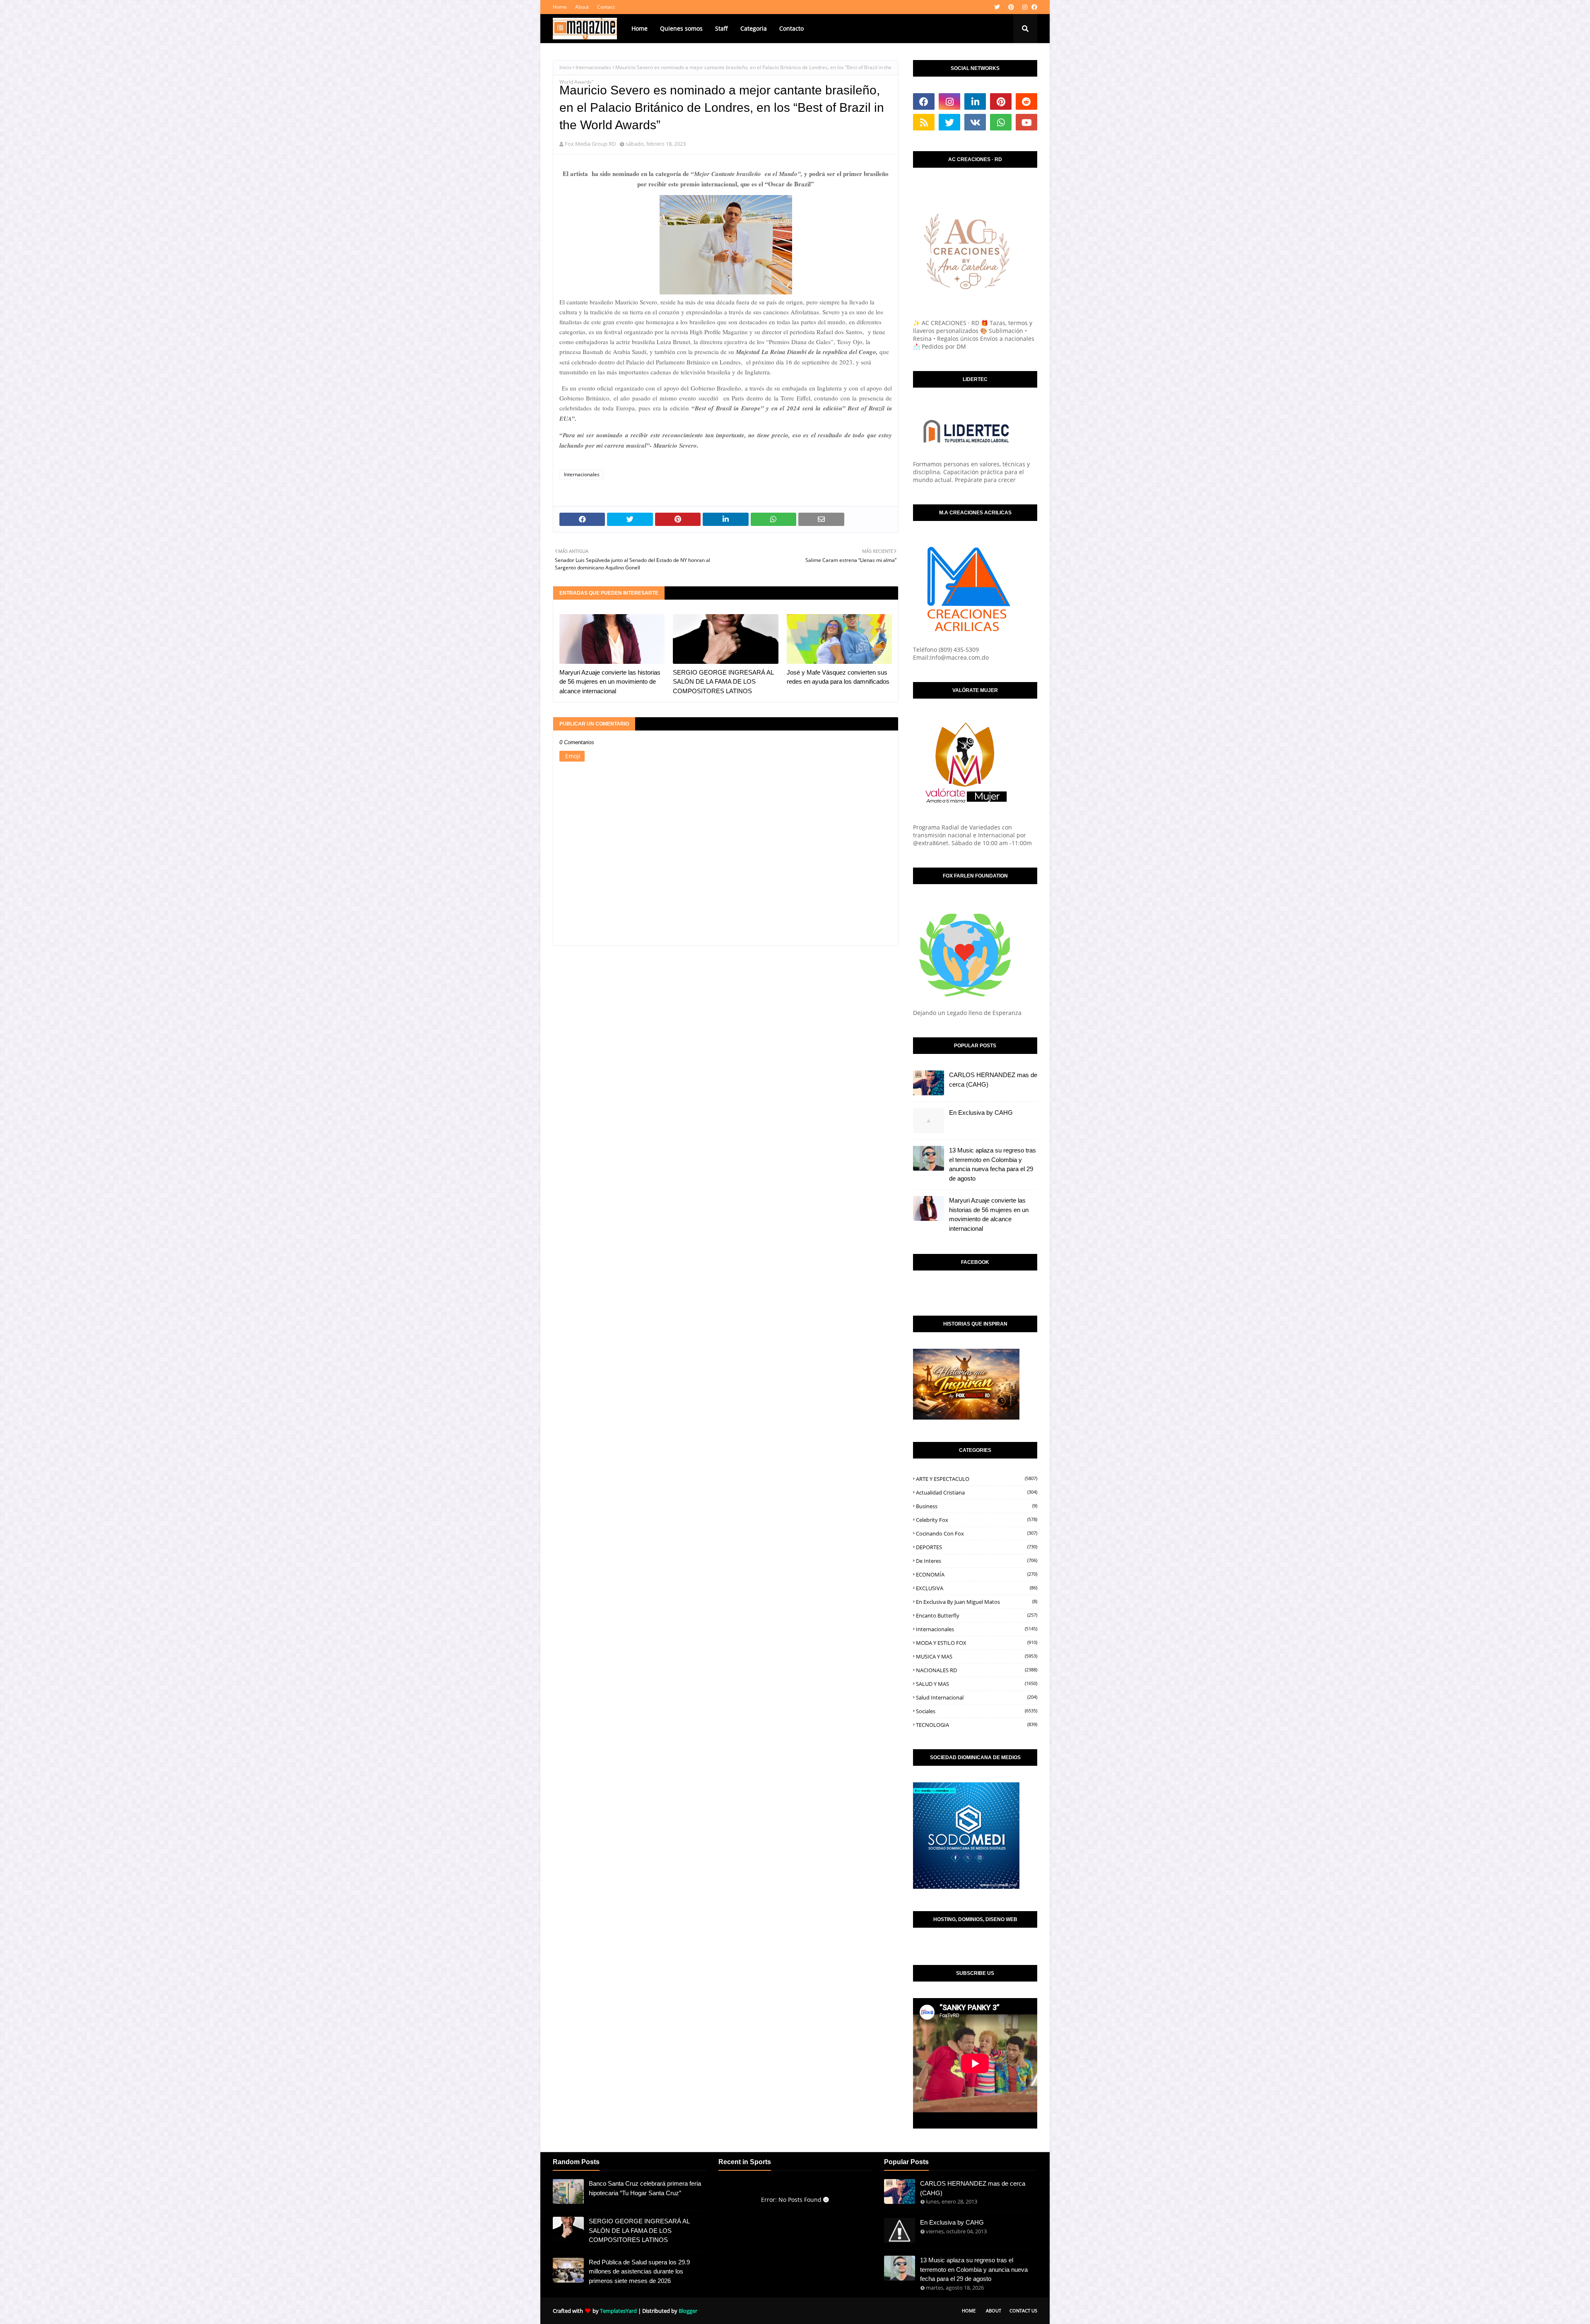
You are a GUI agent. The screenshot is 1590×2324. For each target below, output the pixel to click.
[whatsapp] (1001, 122)
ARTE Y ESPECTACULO (977, 1479)
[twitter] (997, 7)
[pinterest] (1011, 7)
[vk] (975, 122)
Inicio (565, 67)
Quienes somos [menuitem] (681, 28)
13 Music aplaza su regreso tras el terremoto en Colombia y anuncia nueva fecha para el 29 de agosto (993, 1164)
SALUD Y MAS (977, 1684)
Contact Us (1023, 2311)
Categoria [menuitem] (754, 28)
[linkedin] (975, 101)
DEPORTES (977, 1547)
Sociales (977, 1711)
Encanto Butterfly (977, 1615)
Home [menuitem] (640, 28)
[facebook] (1033, 7)
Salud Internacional (977, 1697)
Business (977, 1506)
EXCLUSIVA (977, 1588)
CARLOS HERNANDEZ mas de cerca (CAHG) (993, 1080)
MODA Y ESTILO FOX (977, 1643)
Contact (606, 7)
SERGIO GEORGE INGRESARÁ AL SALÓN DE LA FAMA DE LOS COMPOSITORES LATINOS (723, 682)
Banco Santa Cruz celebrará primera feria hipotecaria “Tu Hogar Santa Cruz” (645, 2188)
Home (560, 7)
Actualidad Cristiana (977, 1492)
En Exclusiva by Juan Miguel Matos (977, 1602)
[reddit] (1026, 101)
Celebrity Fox (977, 1520)
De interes (977, 1561)
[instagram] (1025, 7)
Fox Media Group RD (590, 144)
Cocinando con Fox (977, 1533)
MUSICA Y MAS (977, 1656)
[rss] (924, 122)
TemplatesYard (618, 2311)
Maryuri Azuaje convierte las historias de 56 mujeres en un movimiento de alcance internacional (610, 682)
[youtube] (1026, 122)
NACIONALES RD (977, 1670)
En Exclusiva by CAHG (981, 1113)
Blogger (688, 2311)
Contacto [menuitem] (791, 28)
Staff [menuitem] (722, 28)
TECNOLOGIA (977, 1725)
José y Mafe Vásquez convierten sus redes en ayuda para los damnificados (838, 677)
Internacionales (593, 67)
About (582, 7)
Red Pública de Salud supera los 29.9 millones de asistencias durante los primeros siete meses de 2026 (639, 2271)
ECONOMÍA (977, 1574)
